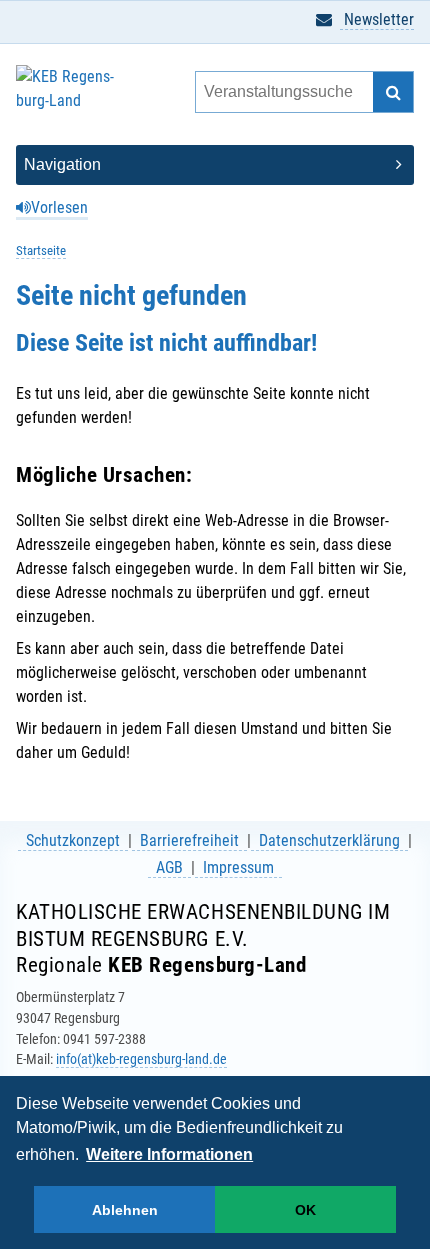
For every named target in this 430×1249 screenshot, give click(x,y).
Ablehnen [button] (125, 1210)
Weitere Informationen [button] (169, 1154)
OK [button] (305, 1210)
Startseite (41, 250)
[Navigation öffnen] (215, 165)
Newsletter (377, 19)
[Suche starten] (393, 92)
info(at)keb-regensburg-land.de (141, 1059)
